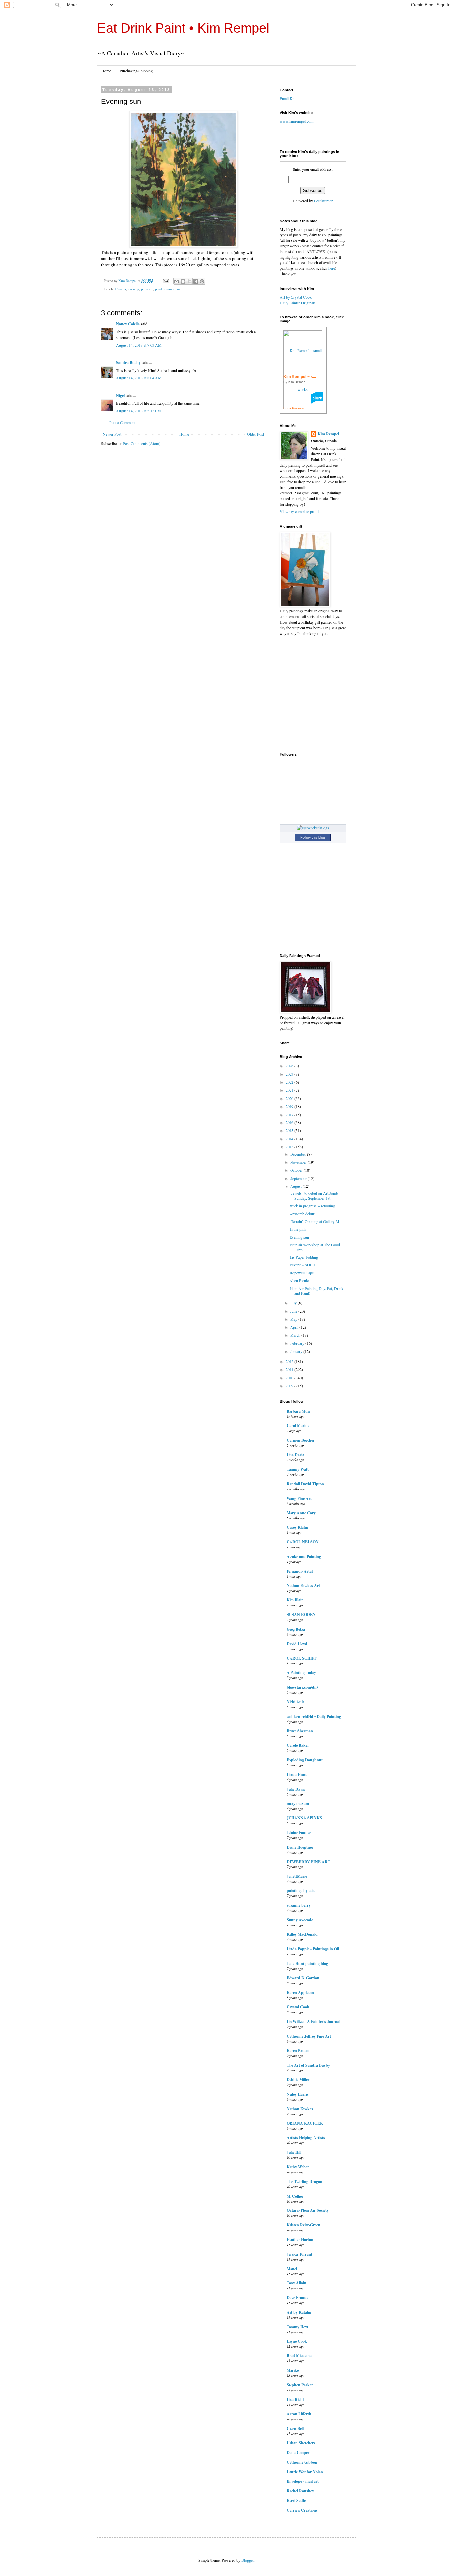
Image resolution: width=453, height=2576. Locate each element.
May (294, 1319)
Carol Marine (298, 1425)
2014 (290, 1139)
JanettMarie (297, 1876)
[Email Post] (166, 281)
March (296, 1335)
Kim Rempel (328, 434)
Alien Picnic (299, 1280)
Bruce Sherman (300, 1731)
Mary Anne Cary (301, 1513)
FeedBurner (323, 201)
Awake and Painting (304, 1557)
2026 (290, 1066)
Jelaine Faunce (299, 1832)
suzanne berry (299, 1905)
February (298, 1343)
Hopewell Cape (302, 1273)
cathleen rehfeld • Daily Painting (314, 1716)
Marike (293, 2370)
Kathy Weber (298, 2167)
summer (169, 289)
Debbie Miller (298, 2080)
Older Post (256, 434)
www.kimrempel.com (296, 121)
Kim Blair (295, 1600)
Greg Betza (296, 1629)
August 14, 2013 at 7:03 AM (139, 345)
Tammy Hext (297, 2327)
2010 (290, 1378)
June (294, 1311)
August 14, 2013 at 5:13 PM (138, 411)
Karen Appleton (300, 1992)
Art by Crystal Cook (296, 297)
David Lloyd (297, 1644)
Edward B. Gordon (303, 1978)
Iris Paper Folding (304, 1257)
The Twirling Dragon (304, 2181)
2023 (290, 1074)
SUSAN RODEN (301, 1615)
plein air (147, 289)
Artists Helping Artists (306, 2138)
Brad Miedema (299, 2356)
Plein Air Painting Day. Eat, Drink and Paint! (316, 1291)
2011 (290, 1369)
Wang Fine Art (299, 1498)
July (294, 1303)
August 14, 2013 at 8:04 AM (139, 378)
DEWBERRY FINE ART (308, 1862)
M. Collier (295, 2196)
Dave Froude (297, 2298)
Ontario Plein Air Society (308, 2210)
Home (106, 71)
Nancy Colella (128, 324)
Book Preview (294, 408)
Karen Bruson (299, 2050)
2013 (290, 1147)
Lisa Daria (295, 1455)
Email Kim (288, 98)
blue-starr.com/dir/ (302, 1687)
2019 (290, 1106)
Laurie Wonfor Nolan (305, 2472)
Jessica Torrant (299, 2254)
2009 (290, 1386)
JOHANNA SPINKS (304, 1818)
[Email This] (177, 281)
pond (158, 289)
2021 (290, 1090)
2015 (290, 1130)
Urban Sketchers (301, 2443)
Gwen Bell (295, 2429)
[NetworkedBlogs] (313, 828)
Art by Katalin (299, 2312)
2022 (290, 1082)
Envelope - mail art (303, 2481)
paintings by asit (301, 1891)
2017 (290, 1115)
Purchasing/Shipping (136, 71)
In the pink (298, 1229)
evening (133, 289)
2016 (290, 1122)
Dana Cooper (298, 2452)
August (296, 1186)
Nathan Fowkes (300, 2109)
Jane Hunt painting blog (307, 1964)
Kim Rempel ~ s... (300, 377)
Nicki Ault (295, 1702)
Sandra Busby (128, 362)
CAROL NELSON (303, 1542)
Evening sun (299, 1237)
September (299, 1178)
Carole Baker (298, 1745)
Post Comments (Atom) (141, 443)
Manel (292, 2269)
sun (179, 289)
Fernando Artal (300, 1571)
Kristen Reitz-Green (303, 2225)
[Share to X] (189, 281)
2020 (290, 1098)
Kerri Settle (296, 2501)
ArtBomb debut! (302, 1214)
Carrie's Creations (302, 2510)
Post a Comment (122, 422)
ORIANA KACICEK (305, 2123)
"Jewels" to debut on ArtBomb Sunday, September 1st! (314, 1195)
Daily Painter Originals (298, 303)
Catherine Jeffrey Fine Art (309, 2036)
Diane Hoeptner (300, 1847)
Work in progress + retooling (312, 1206)
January (297, 1351)
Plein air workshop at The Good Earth (315, 1247)
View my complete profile (300, 511)
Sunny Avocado (300, 1920)
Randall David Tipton (305, 1484)
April (295, 1327)
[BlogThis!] (183, 281)
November (299, 1162)
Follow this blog (313, 837)
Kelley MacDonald (302, 1934)
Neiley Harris (298, 2094)
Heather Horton (300, 2239)
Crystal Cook (298, 2007)
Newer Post (112, 434)
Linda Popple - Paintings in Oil (313, 1949)
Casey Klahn (297, 1527)
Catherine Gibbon (302, 2462)
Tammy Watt (298, 1469)
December (299, 1154)
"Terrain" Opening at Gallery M (314, 1221)
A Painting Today (301, 1673)
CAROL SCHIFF (302, 1658)
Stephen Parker (300, 2385)
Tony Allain (296, 2283)
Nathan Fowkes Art (303, 1585)
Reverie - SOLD (302, 1265)
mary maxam (298, 1804)
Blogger (248, 2560)
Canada (121, 289)
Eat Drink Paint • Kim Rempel (183, 28)
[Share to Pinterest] (202, 281)
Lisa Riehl (295, 2399)
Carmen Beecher (301, 1440)
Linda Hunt (297, 1774)
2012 (290, 1361)
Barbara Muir (298, 1411)
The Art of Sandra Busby (308, 2065)
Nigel (120, 396)
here (332, 268)
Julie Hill (294, 2152)
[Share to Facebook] (196, 281)
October (297, 1170)
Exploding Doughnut (305, 1760)
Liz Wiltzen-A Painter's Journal (313, 2022)
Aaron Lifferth (299, 2414)
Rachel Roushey (300, 2491)
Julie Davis (296, 1789)
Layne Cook (297, 2341)
